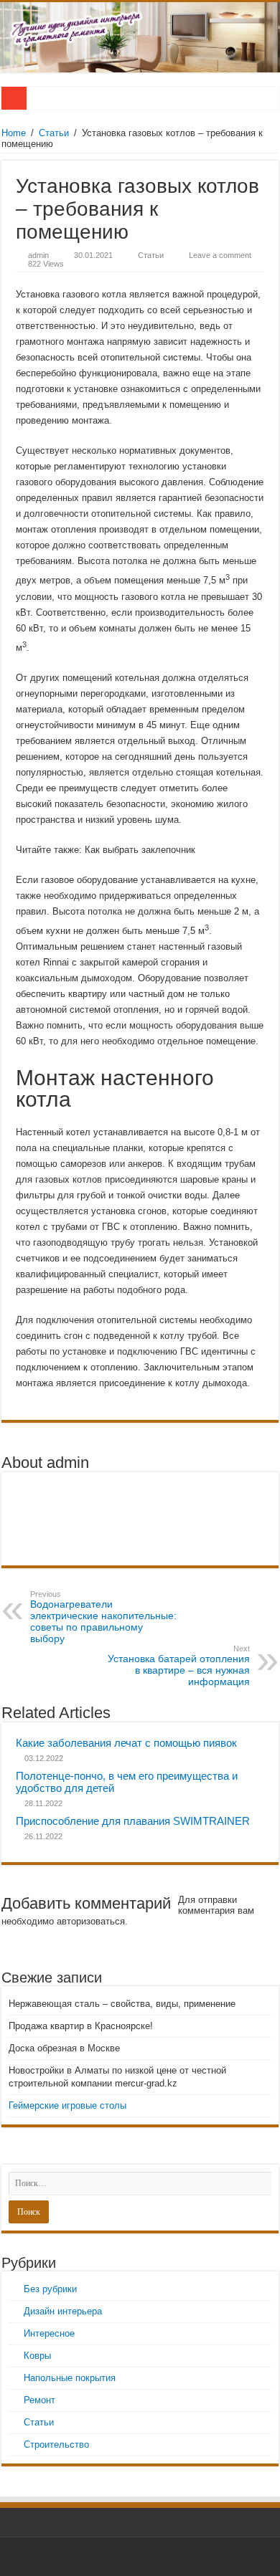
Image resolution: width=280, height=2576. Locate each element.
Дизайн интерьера (63, 2311)
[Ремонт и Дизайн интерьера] (140, 37)
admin (38, 255)
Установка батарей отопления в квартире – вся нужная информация (179, 1666)
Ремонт (39, 2400)
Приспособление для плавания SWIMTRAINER (133, 1821)
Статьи (54, 133)
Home (14, 133)
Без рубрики (50, 2289)
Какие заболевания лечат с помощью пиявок (126, 1743)
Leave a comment (220, 255)
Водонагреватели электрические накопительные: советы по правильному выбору (103, 1617)
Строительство (56, 2444)
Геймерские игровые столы (67, 2105)
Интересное (49, 2333)
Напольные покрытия (70, 2378)
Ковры (37, 2356)
